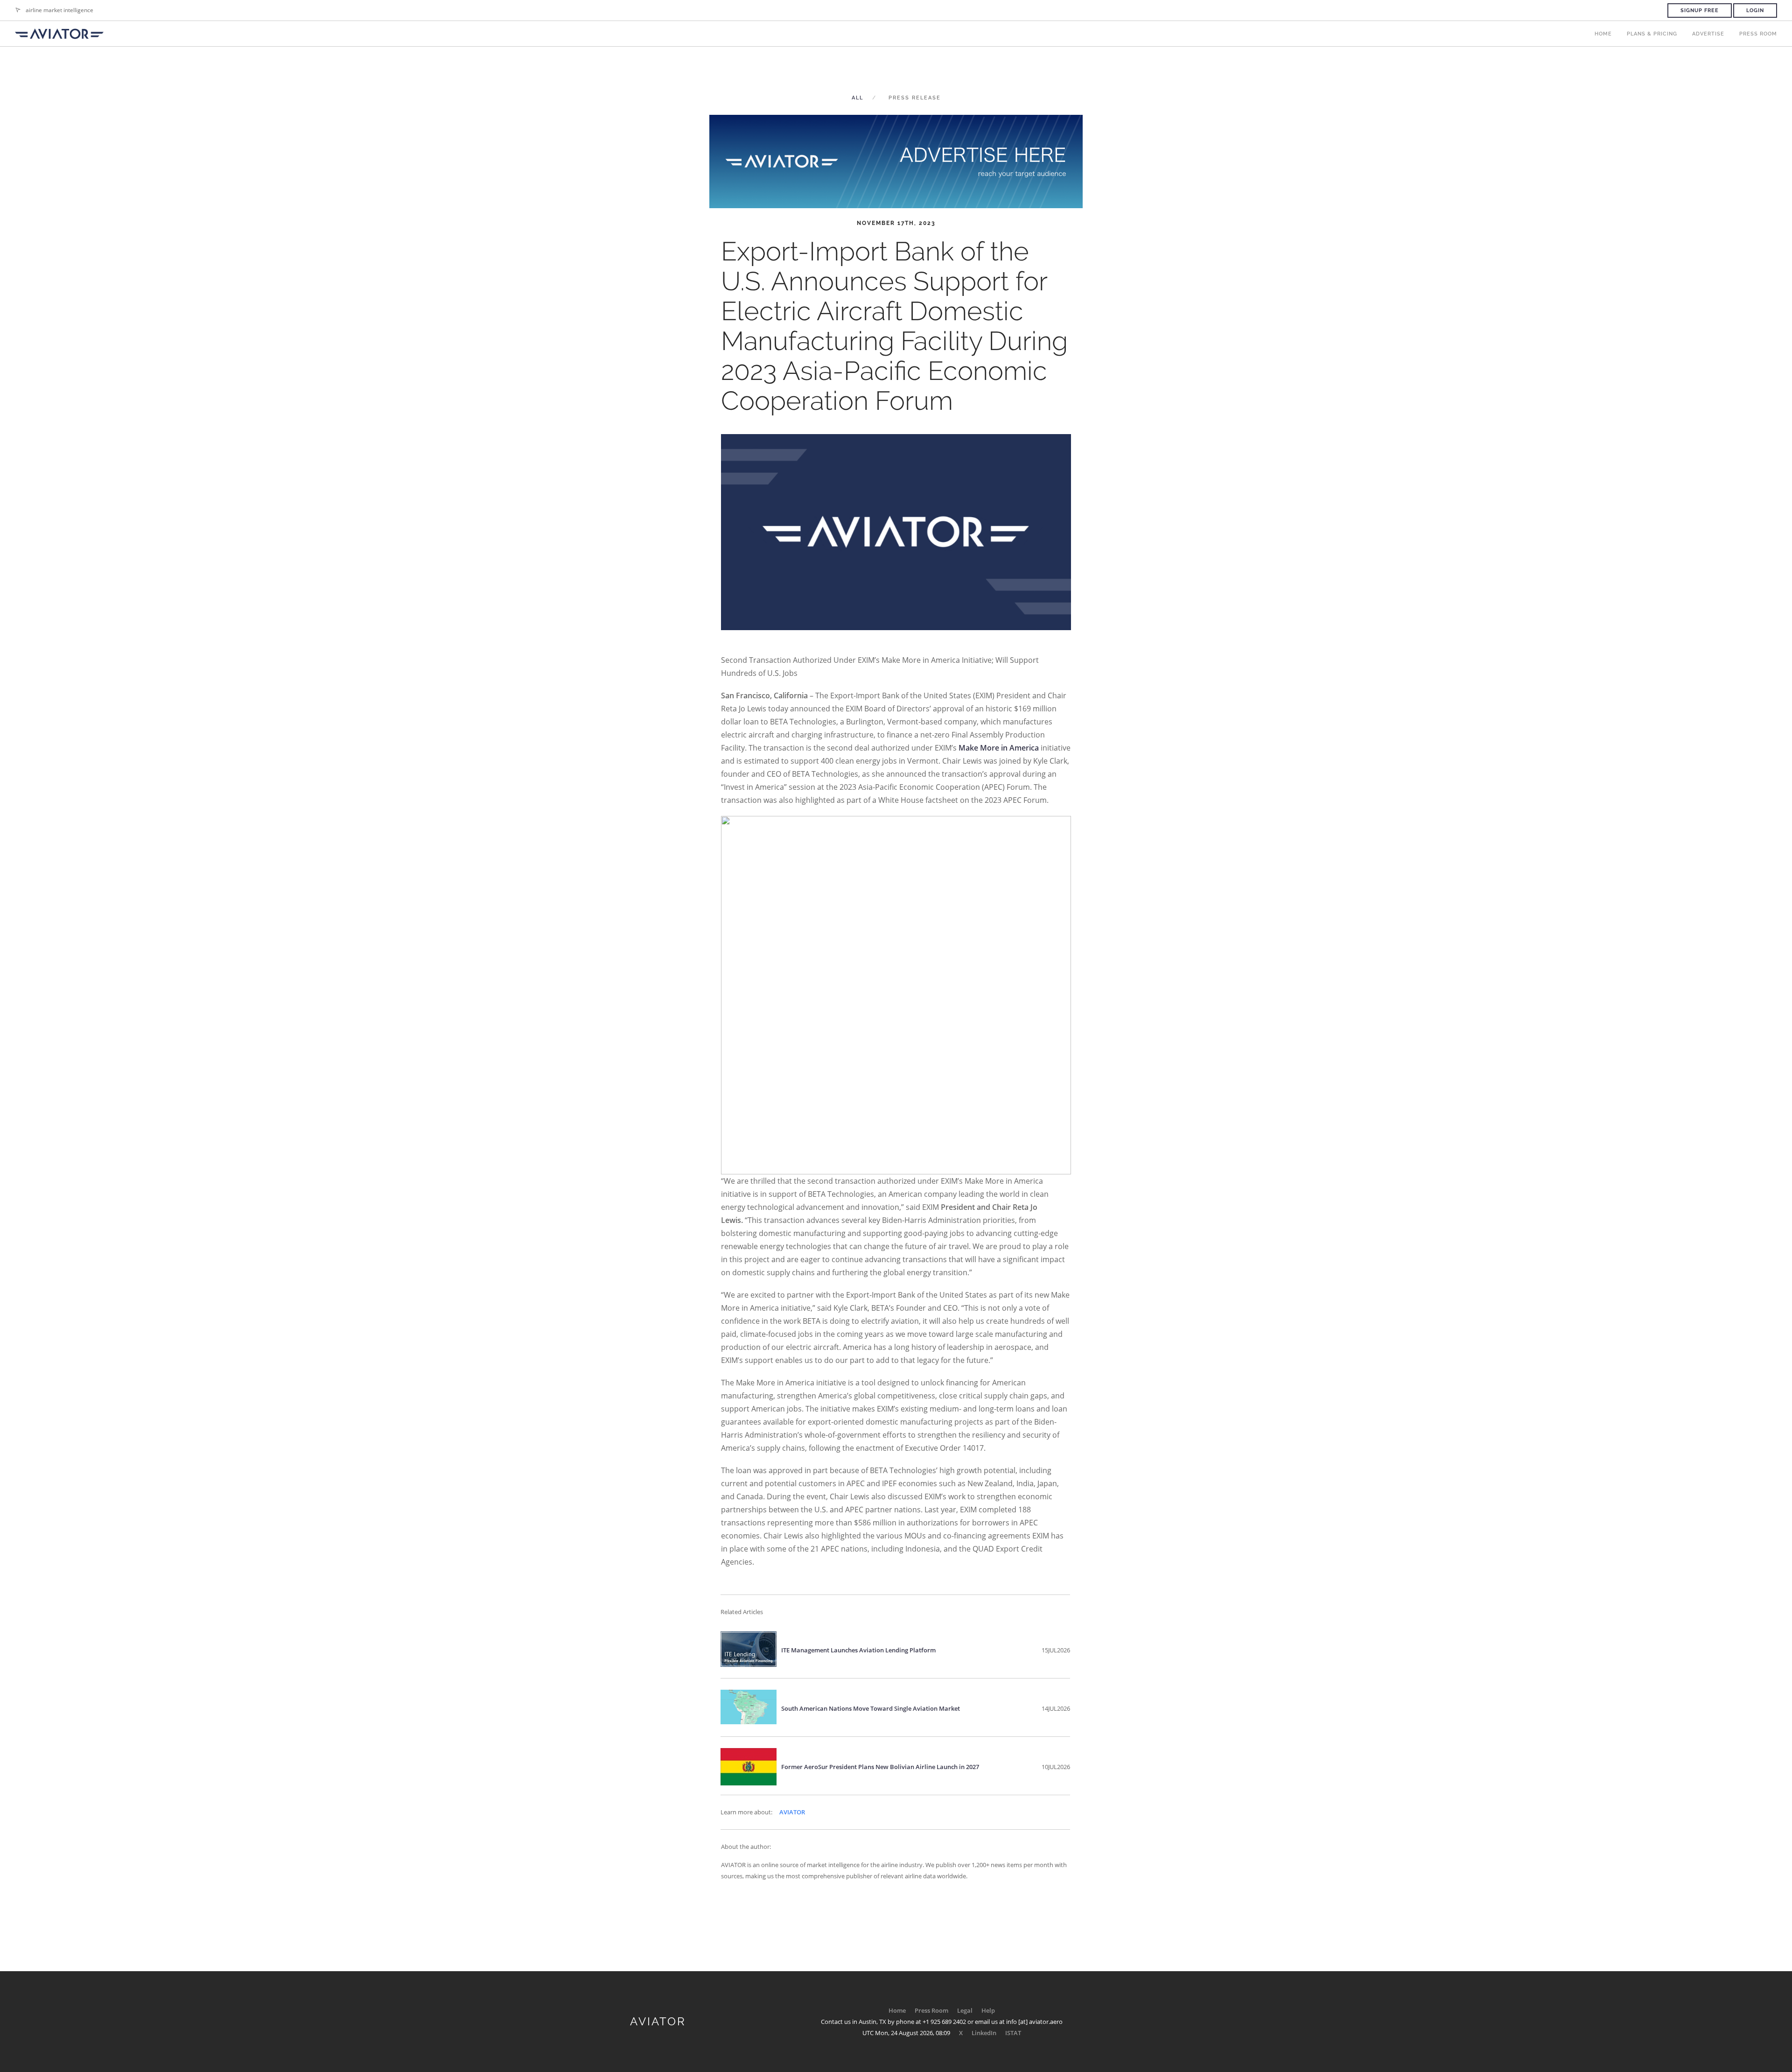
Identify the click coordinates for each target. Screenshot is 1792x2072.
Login (1755, 11)
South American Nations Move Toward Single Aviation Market (871, 1708)
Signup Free (1700, 11)
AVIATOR (792, 1812)
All (857, 98)
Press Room (1758, 34)
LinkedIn (984, 2033)
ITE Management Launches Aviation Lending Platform (858, 1650)
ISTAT (1013, 2033)
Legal (965, 2010)
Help (988, 2010)
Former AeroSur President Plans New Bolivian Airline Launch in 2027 (880, 1767)
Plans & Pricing (1652, 34)
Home (1603, 34)
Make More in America (999, 748)
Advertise (1708, 34)
